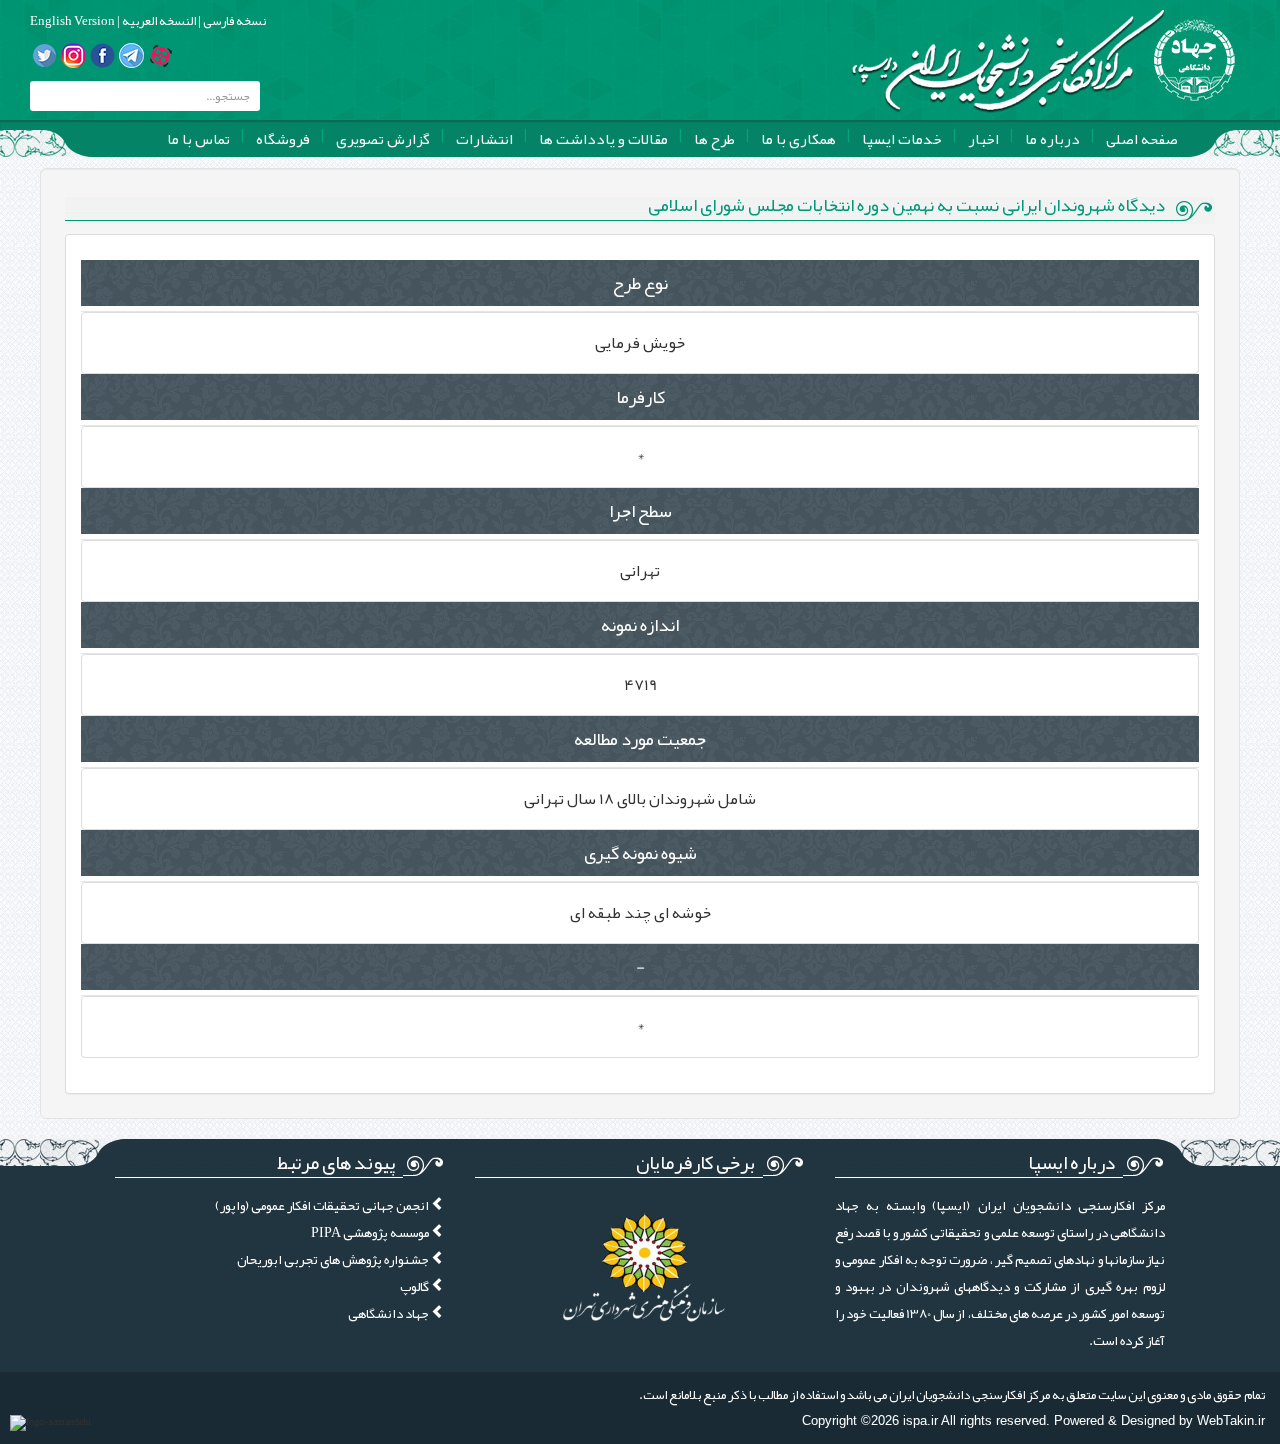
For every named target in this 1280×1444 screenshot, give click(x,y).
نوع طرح (640, 283)
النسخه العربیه (158, 21)
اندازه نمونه (640, 625)
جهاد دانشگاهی (389, 1313)
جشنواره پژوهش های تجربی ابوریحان (334, 1259)
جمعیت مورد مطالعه (640, 739)
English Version (72, 21)
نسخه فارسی (233, 21)
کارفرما (640, 397)
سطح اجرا (640, 511)
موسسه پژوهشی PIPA (371, 1232)
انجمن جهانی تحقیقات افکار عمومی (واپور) (323, 1205)
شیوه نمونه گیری (640, 853)
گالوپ (415, 1286)
